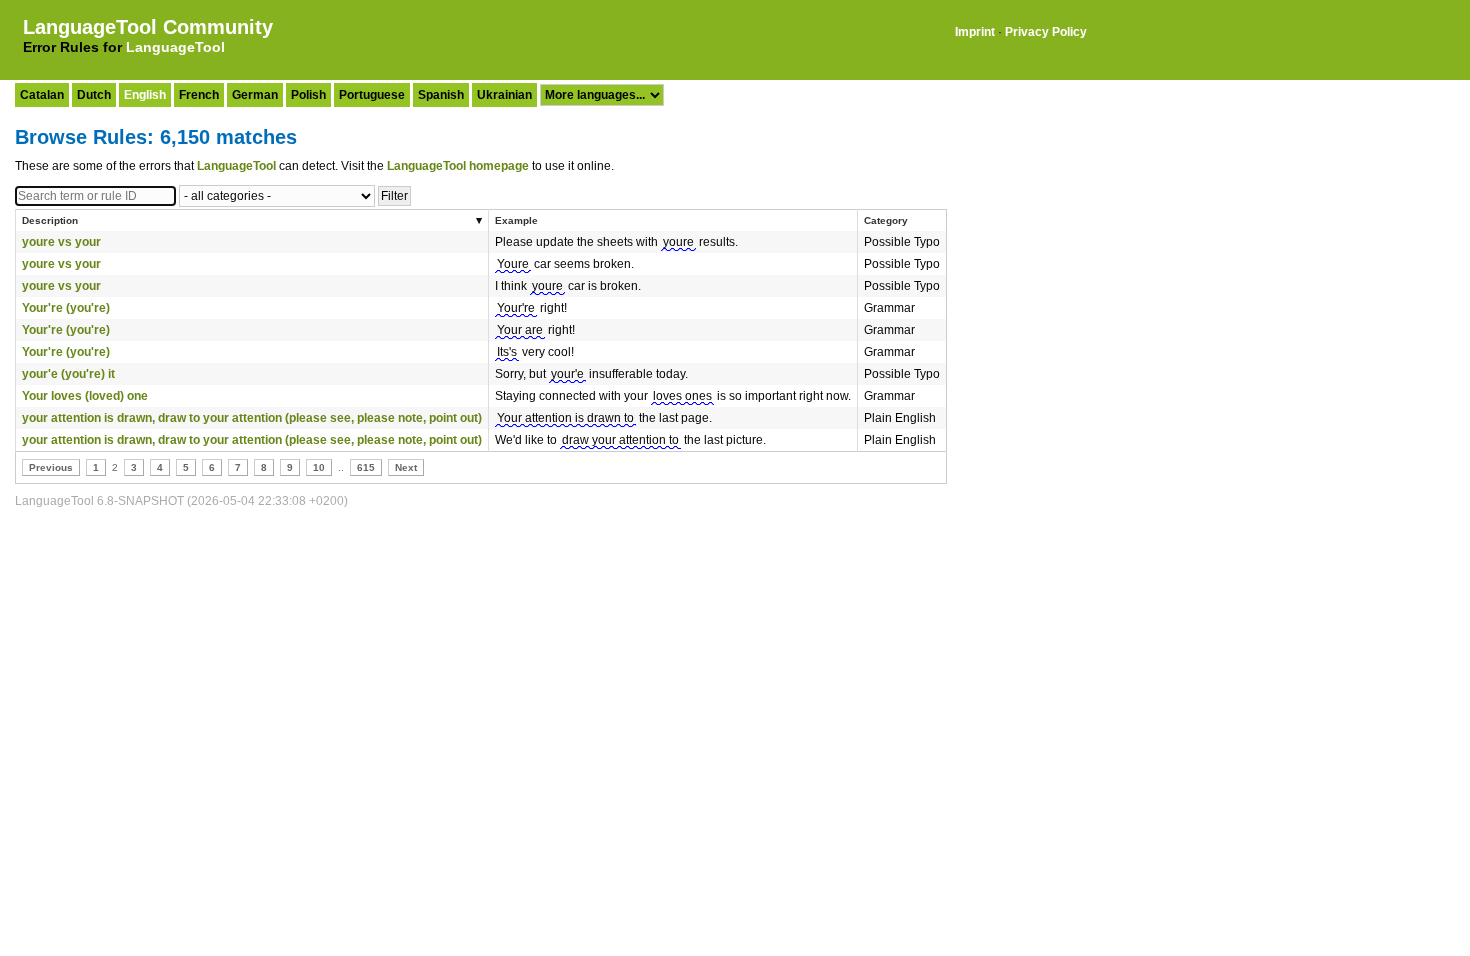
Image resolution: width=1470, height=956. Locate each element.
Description (50, 220)
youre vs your (61, 242)
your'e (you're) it (68, 374)
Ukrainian (504, 95)
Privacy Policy (1046, 32)
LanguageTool (175, 47)
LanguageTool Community (148, 27)
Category (886, 220)
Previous (51, 467)
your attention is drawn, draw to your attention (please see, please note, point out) (252, 418)
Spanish (441, 95)
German (255, 95)
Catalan (42, 95)
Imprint (975, 32)
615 (366, 467)
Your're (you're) (66, 308)
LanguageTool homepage (458, 166)
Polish (308, 95)
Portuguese (372, 95)
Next (406, 467)
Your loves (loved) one (85, 396)
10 (319, 467)
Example (516, 220)
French (199, 95)
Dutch (94, 95)
